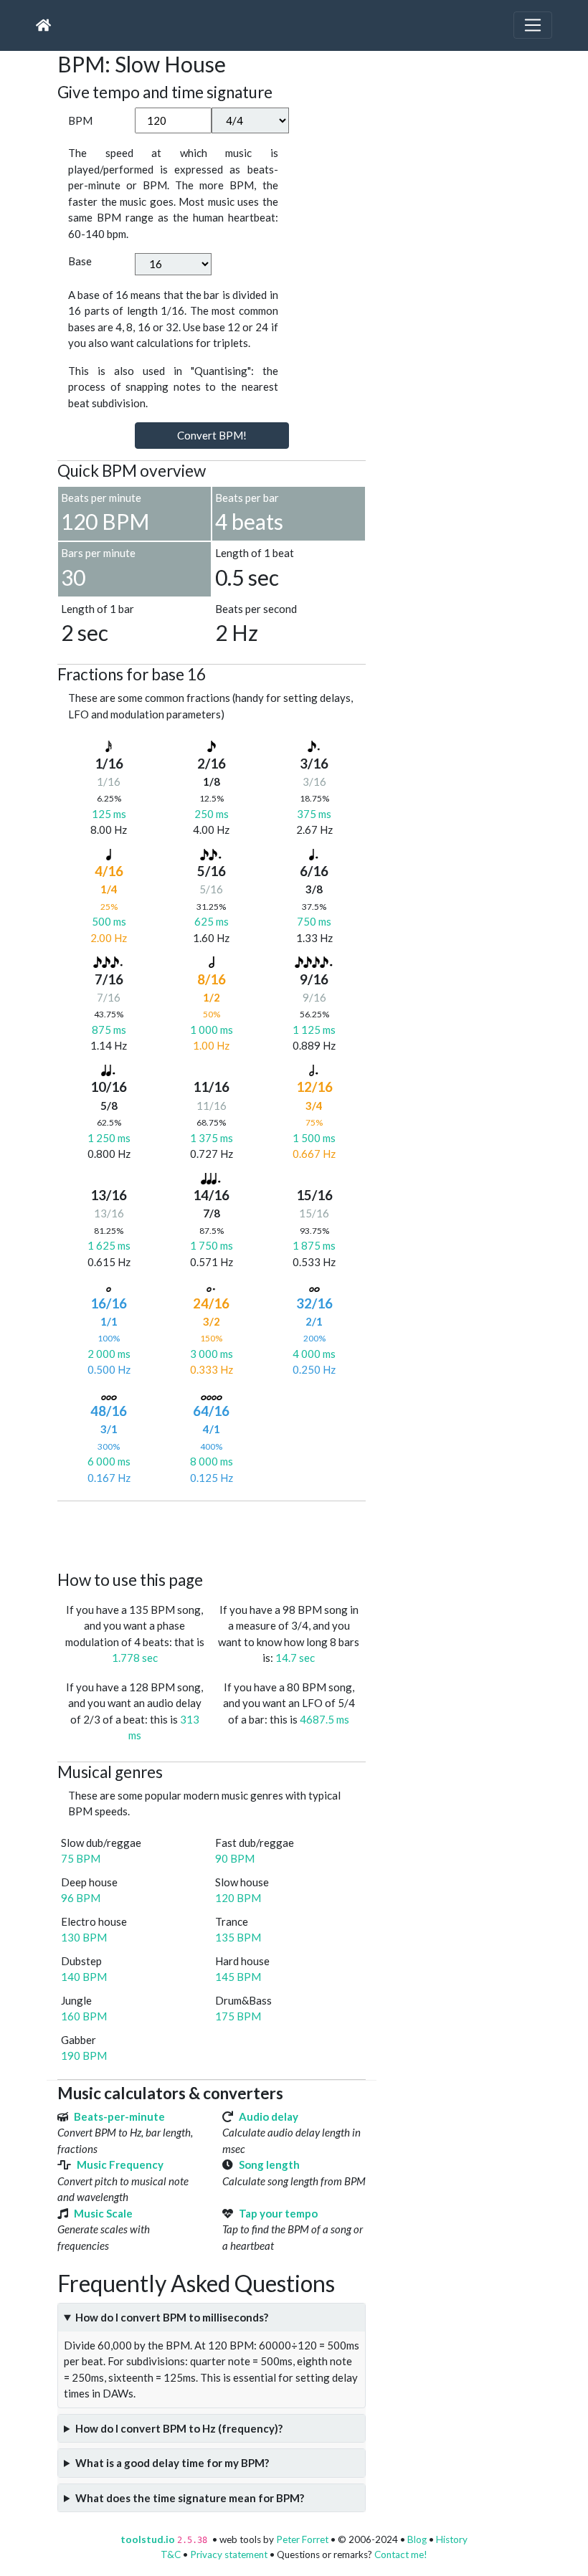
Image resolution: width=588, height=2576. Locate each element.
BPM (80, 120)
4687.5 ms (324, 1719)
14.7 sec (295, 1658)
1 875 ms (314, 1245)
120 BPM (238, 1898)
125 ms (109, 814)
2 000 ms (109, 1354)
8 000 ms (212, 1461)
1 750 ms (212, 1245)
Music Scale (103, 2213)
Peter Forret (302, 2539)
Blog (417, 2539)
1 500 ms (314, 1138)
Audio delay (269, 2116)
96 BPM (81, 1898)
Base (80, 261)
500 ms (109, 921)
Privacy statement (229, 2554)
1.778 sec (135, 1658)
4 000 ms (314, 1354)
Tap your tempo (278, 2213)
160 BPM (84, 2016)
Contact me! (401, 2554)
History (452, 2539)
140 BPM (84, 1977)
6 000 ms (109, 1461)
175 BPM (238, 2016)
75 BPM (81, 1858)
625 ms (212, 921)
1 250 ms (109, 1138)
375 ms (314, 814)
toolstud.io (148, 2539)
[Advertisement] (318, 1534)
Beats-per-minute (119, 2116)
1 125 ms (314, 1030)
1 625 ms (109, 1245)
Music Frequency (120, 2164)
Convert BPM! (212, 435)
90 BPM (235, 1858)
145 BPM (238, 1977)
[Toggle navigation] (533, 25)
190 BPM (84, 2055)
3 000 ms (212, 1354)
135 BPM (238, 1937)
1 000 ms (212, 1030)
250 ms (212, 814)
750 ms (314, 921)
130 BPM (84, 1937)
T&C (171, 2554)
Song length (269, 2164)
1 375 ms (212, 1138)
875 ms (109, 1030)
